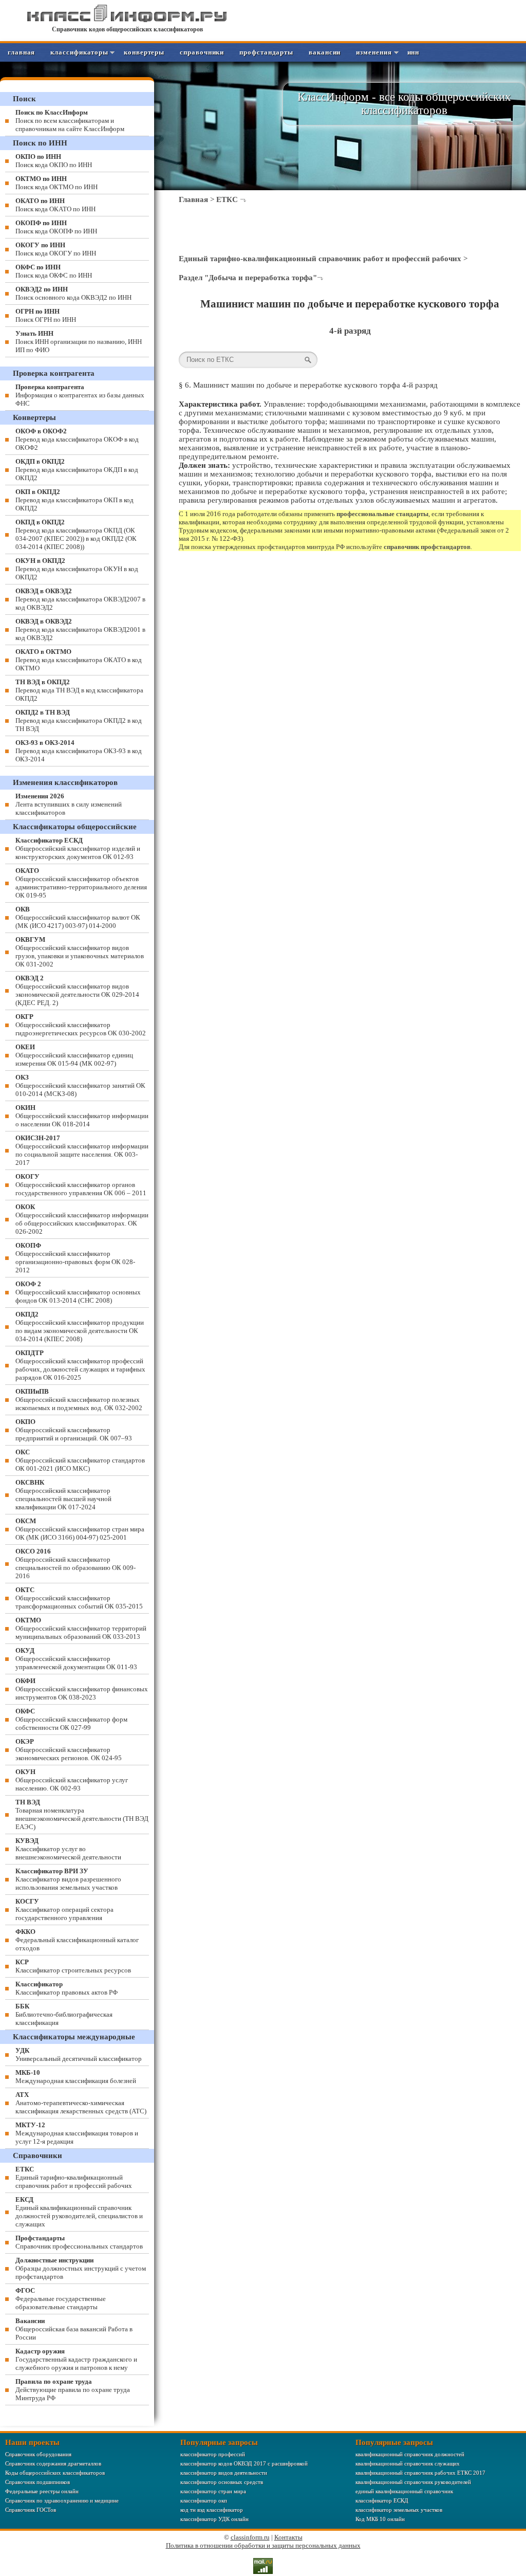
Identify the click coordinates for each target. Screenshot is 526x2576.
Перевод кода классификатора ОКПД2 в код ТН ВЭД (79, 720)
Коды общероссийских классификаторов (55, 2473)
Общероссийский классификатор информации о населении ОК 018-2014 (82, 1116)
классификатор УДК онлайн (214, 2519)
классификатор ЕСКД (382, 2500)
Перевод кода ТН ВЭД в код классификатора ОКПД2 (79, 690)
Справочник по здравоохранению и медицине (62, 2500)
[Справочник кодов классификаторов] (127, 20)
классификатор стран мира (213, 2491)
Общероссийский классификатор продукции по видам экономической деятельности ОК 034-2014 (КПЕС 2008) (80, 1327)
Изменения (374, 52)
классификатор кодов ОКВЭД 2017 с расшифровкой (244, 2463)
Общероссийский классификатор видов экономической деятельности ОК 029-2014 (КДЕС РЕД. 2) (77, 990)
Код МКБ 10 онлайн (380, 2519)
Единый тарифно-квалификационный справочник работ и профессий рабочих (320, 259)
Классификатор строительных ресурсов (73, 1966)
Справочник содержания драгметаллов (53, 2463)
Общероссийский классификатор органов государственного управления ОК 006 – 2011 (81, 1185)
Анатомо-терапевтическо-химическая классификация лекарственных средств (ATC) (81, 2103)
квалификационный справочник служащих (408, 2463)
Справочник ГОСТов (31, 2510)
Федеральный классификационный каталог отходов (77, 1940)
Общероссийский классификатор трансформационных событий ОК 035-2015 (79, 1598)
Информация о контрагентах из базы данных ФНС (80, 395)
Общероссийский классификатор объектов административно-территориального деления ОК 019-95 (81, 883)
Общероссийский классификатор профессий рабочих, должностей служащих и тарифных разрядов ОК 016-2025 (80, 1365)
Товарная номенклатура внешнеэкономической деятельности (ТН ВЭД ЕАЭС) (82, 1814)
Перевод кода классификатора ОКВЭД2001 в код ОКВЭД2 (80, 629)
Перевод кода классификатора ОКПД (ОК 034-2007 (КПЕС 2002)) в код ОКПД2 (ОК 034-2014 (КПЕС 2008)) (76, 534)
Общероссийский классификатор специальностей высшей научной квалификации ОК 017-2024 (63, 1495)
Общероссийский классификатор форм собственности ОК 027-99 (71, 1719)
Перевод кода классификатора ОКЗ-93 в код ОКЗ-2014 (79, 751)
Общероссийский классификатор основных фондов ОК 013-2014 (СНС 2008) (78, 1292)
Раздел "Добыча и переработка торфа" (248, 278)
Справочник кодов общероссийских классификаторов (127, 29)
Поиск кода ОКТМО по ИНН (57, 183)
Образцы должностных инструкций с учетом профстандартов (81, 2268)
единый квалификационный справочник (404, 2491)
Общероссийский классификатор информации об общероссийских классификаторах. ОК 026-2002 (82, 1219)
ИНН (414, 52)
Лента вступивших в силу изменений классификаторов (69, 804)
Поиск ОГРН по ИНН (46, 315)
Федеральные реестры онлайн (42, 2491)
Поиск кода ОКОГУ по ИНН (56, 249)
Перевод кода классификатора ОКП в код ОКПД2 (74, 500)
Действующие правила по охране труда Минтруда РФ (73, 2390)
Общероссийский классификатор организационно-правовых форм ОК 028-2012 (75, 1258)
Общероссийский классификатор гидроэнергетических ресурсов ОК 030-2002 (81, 1025)
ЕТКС (227, 199)
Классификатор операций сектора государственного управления (64, 1910)
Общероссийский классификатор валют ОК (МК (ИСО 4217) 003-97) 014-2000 (78, 917)
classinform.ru (250, 2537)
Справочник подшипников (37, 2482)
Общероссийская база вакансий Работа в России (74, 2329)
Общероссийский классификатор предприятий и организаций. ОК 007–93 (74, 1430)
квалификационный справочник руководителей (413, 2482)
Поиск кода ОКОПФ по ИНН (56, 227)
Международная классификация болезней (76, 2077)
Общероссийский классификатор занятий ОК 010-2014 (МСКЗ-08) (80, 1085)
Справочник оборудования (38, 2454)
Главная (21, 52)
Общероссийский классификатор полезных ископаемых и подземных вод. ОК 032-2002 (79, 1400)
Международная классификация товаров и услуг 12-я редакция (77, 2133)
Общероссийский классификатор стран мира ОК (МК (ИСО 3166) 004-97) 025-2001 (80, 1529)
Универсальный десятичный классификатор (79, 2054)
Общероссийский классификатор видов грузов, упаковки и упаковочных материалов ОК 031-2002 (80, 952)
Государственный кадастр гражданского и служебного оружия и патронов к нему (76, 2359)
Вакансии (325, 52)
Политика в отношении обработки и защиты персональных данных (263, 2545)
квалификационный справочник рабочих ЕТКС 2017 (420, 2473)
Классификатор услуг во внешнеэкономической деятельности (68, 1849)
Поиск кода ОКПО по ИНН (54, 161)
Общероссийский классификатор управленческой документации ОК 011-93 (76, 1659)
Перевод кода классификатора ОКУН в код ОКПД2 (77, 569)
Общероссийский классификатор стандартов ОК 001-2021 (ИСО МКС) (80, 1460)
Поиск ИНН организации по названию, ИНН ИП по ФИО (79, 342)
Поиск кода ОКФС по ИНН (54, 271)
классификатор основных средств (222, 2482)
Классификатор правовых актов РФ (67, 1988)
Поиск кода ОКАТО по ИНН (55, 205)
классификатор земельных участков (399, 2510)
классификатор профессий (213, 2454)
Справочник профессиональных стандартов (79, 2242)
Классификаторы (79, 52)
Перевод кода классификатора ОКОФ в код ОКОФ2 (77, 439)
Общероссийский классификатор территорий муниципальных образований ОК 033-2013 (81, 1628)
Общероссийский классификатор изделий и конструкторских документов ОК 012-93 (78, 848)
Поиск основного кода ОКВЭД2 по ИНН (73, 293)
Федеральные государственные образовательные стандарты (61, 2299)
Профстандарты (266, 52)
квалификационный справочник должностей (410, 2454)
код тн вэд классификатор (212, 2510)
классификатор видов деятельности (224, 2473)
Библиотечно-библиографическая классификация (64, 2014)
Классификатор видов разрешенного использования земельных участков (68, 1879)
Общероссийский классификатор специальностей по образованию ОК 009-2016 (76, 1564)
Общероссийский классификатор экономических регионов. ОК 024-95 (69, 1750)
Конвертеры (144, 52)
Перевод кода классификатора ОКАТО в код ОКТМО (79, 660)
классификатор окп (204, 2500)
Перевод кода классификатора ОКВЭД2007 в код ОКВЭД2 (80, 599)
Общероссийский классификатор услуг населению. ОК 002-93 (72, 1780)
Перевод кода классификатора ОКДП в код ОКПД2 (77, 470)
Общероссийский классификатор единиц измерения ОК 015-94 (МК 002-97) (74, 1055)
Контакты (288, 2537)
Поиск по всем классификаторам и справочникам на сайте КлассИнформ (70, 121)
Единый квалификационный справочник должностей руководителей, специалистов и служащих (79, 2212)
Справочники (202, 52)
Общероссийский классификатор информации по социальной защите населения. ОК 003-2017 (82, 1150)
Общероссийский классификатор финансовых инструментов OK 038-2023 (82, 1689)
